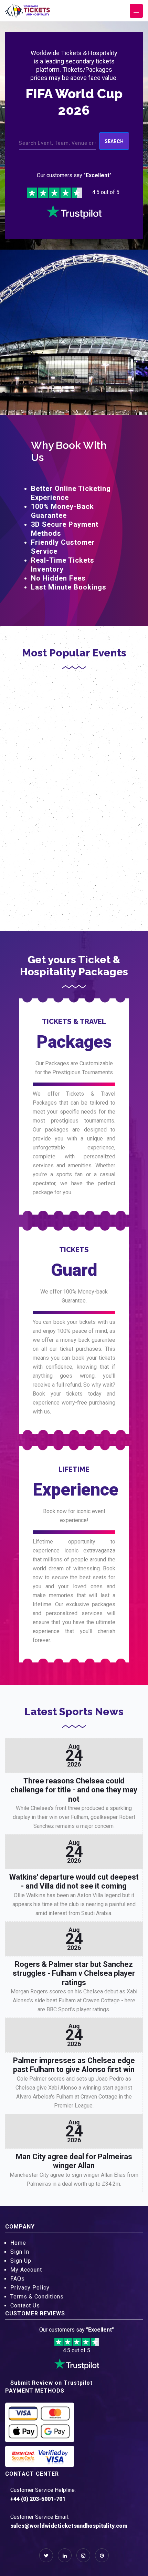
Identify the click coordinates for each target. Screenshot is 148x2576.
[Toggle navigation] (136, 11)
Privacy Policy (30, 2288)
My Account (26, 2270)
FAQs (18, 2279)
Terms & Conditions (37, 2297)
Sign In (20, 2252)
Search (114, 141)
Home (18, 2243)
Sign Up (21, 2261)
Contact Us (25, 2306)
